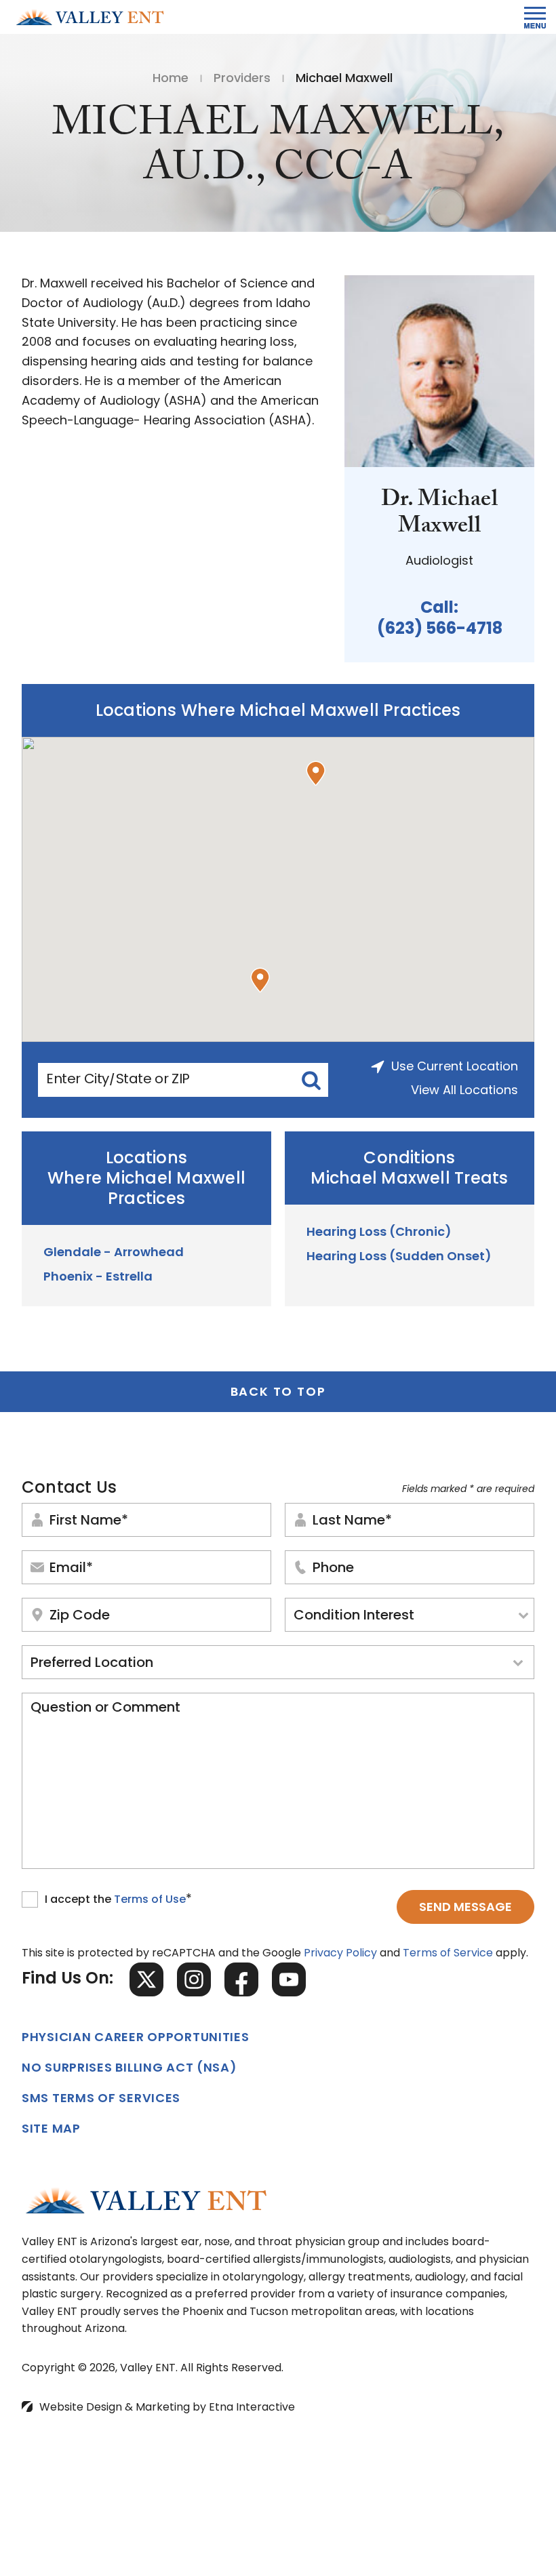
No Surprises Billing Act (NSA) (130, 2069)
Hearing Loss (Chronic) (379, 1233)
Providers (242, 79)
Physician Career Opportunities (136, 2038)
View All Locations (464, 1091)
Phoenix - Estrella (98, 1278)
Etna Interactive (252, 2408)
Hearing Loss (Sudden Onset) (399, 1257)
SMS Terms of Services (101, 2099)
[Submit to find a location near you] (311, 1080)
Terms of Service (448, 1954)
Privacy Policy (340, 1954)
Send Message (465, 1908)
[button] (316, 773)
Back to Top (278, 1393)
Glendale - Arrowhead (114, 1253)
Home (171, 79)
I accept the (79, 1901)
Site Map (51, 2130)
